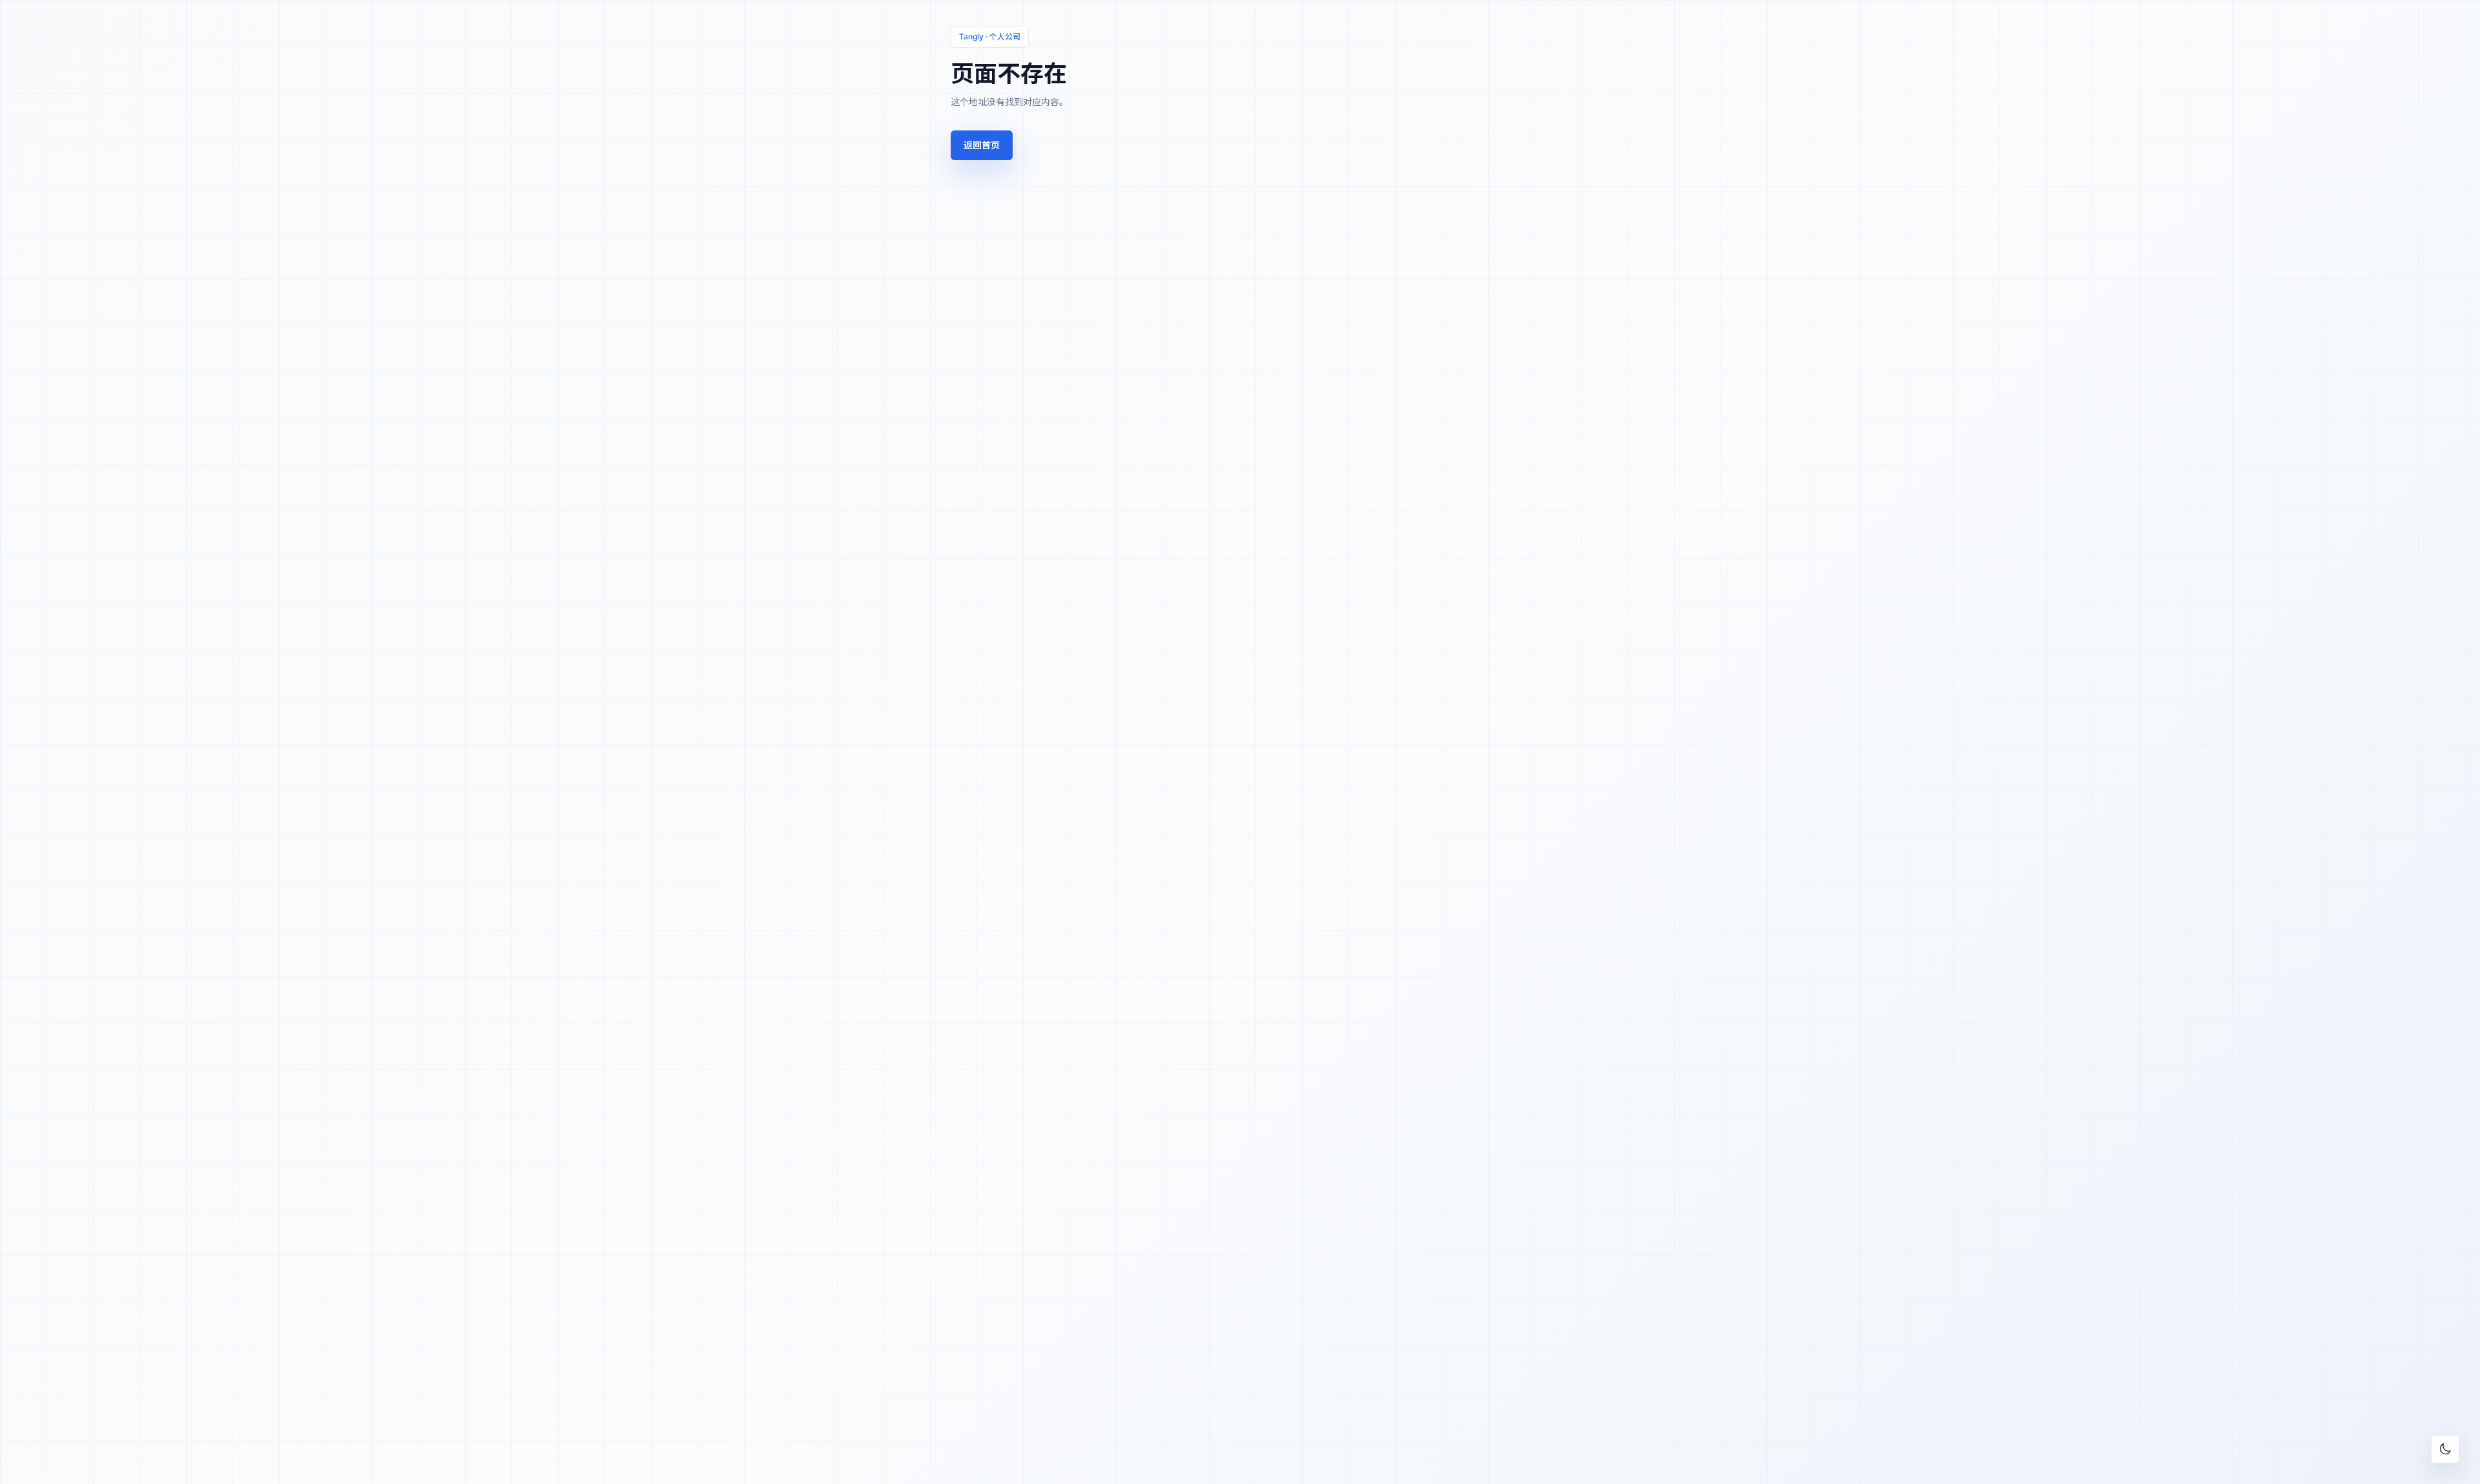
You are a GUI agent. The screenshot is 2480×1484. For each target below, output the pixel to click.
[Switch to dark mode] (2445, 1449)
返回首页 (982, 145)
